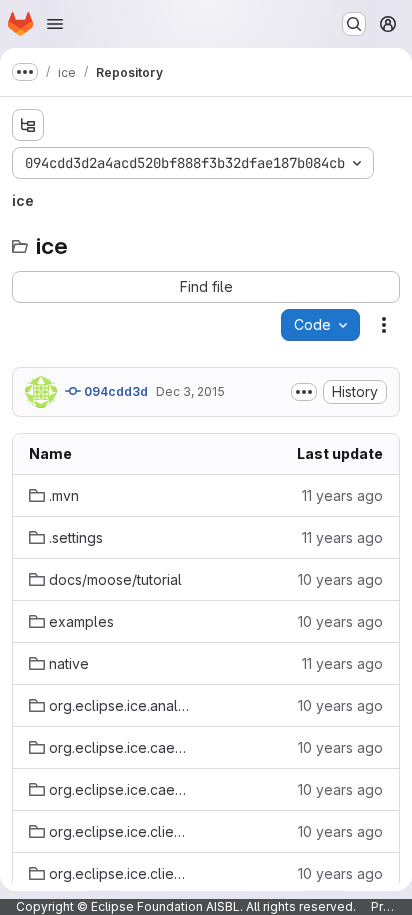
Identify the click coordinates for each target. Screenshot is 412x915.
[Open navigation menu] (55, 24)
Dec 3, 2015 (190, 391)
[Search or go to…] (354, 24)
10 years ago (340, 579)
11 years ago (342, 495)
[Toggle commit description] (304, 392)
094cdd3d (114, 391)
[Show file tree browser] (28, 125)
